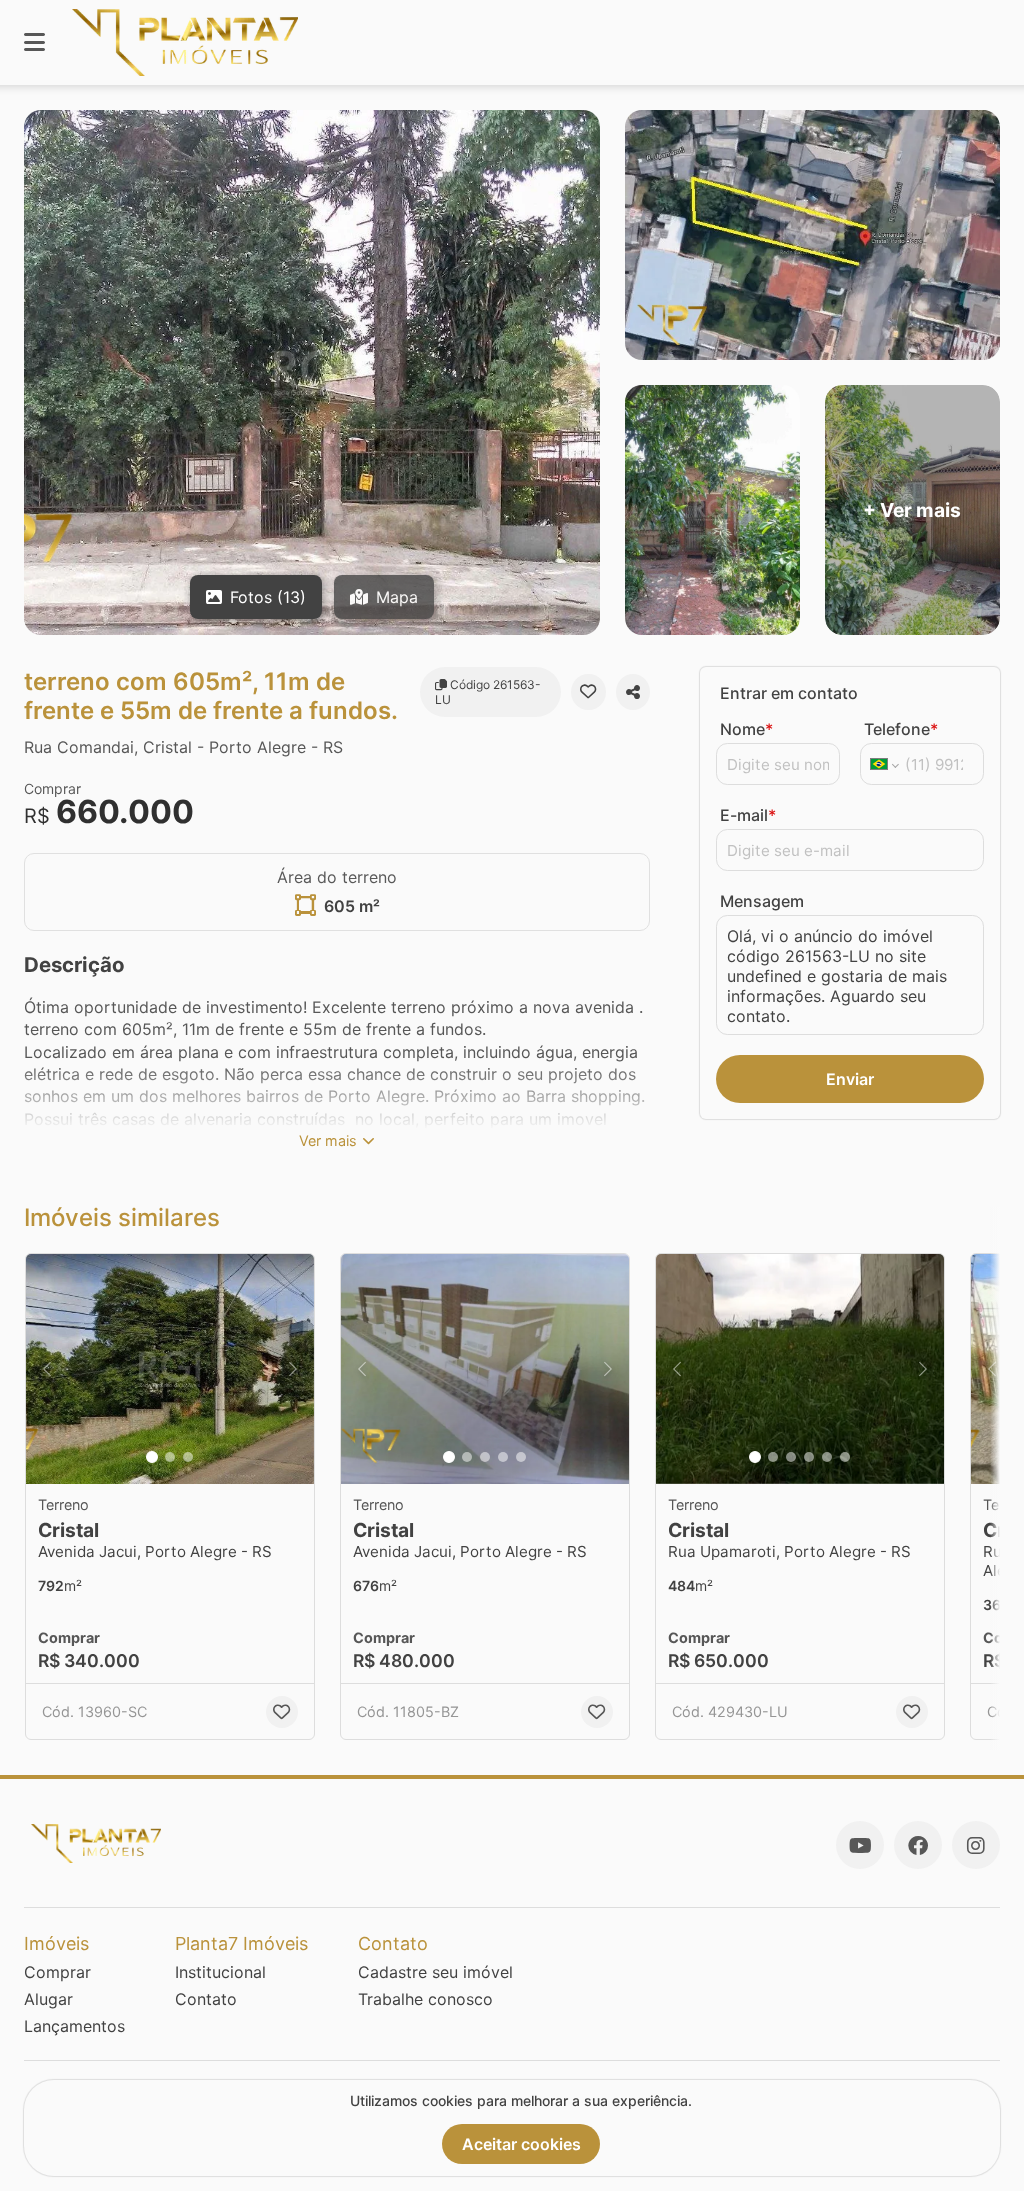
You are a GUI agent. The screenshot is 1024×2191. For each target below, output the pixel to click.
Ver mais (328, 1140)
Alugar (48, 1999)
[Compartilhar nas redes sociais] (633, 692)
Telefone (901, 729)
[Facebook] (918, 1845)
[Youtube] (860, 1845)
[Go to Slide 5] (521, 1457)
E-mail (748, 815)
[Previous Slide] (47, 1369)
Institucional (220, 1972)
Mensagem (762, 901)
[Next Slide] (293, 1369)
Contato (206, 1999)
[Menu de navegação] (34, 42)
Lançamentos (74, 2026)
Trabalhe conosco (425, 1999)
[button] (170, 1369)
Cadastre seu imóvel (435, 1972)
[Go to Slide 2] (170, 1457)
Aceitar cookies (521, 2144)
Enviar (850, 1079)
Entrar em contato (789, 693)
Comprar (57, 1972)
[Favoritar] (588, 692)
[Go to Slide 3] (188, 1457)
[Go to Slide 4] (503, 1457)
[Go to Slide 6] (845, 1457)
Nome (746, 729)
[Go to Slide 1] (152, 1457)
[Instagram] (976, 1845)
